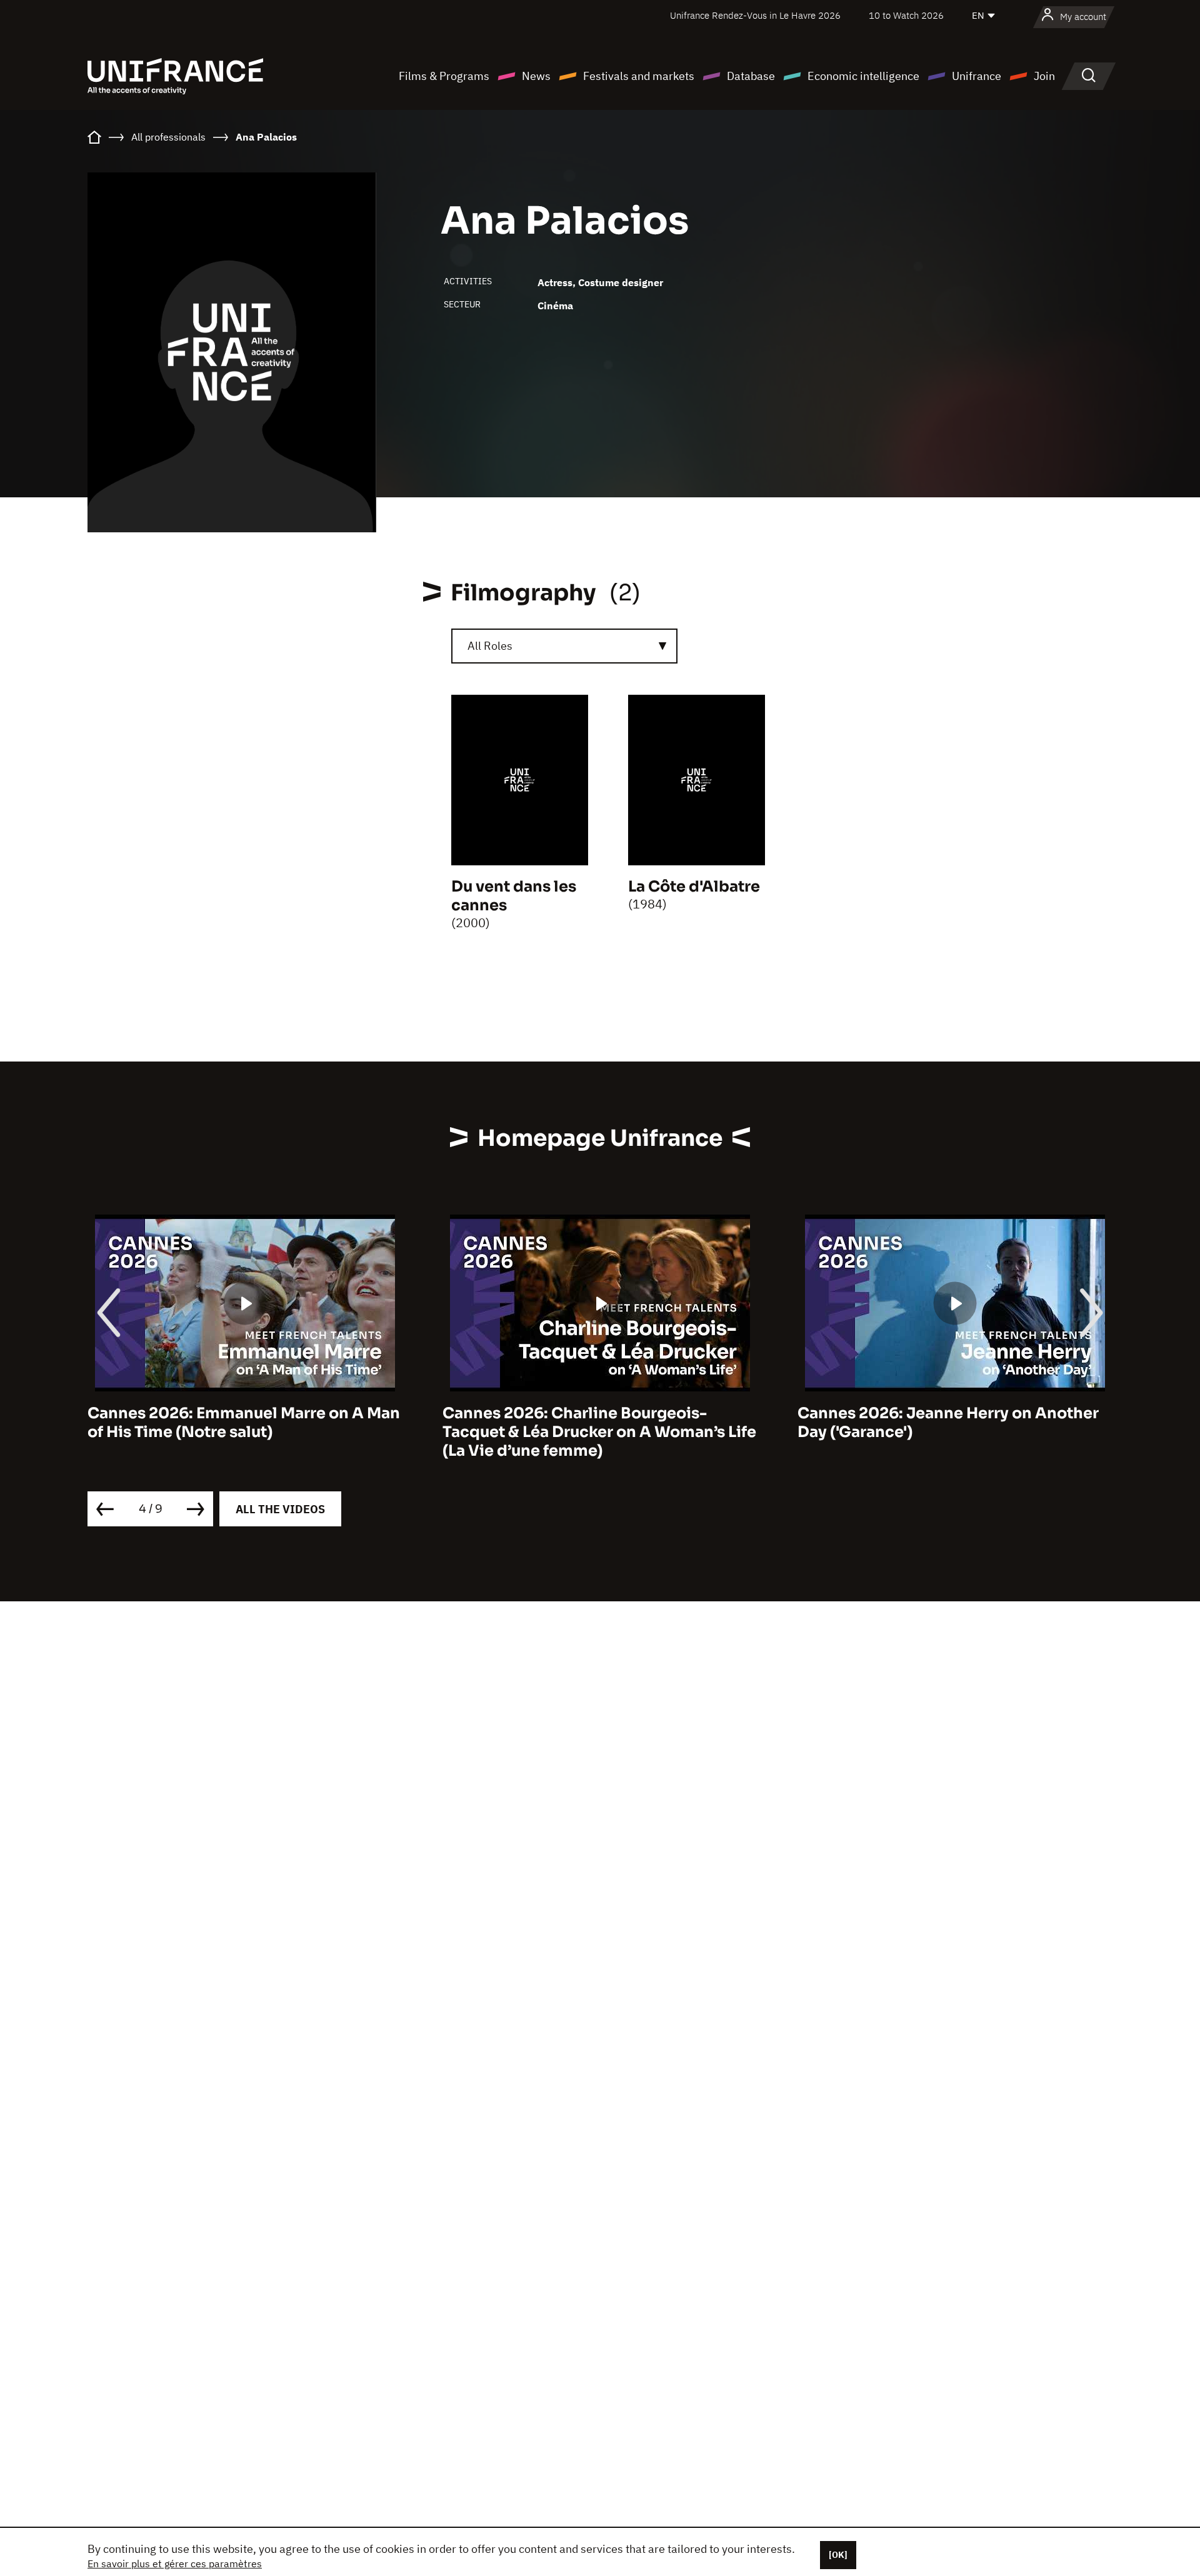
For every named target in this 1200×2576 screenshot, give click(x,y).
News (536, 76)
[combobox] (564, 646)
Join (1044, 76)
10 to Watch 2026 (906, 15)
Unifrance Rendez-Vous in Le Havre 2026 (755, 15)
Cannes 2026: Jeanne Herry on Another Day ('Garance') (948, 1423)
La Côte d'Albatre (694, 887)
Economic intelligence (863, 76)
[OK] (838, 2555)
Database (751, 76)
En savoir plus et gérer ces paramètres (175, 2564)
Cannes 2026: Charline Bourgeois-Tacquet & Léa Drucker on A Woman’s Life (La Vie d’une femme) (599, 1432)
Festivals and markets (639, 76)
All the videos (280, 1509)
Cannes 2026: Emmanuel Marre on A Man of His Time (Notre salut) (244, 1423)
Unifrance (977, 76)
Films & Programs (444, 76)
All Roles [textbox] (490, 646)
